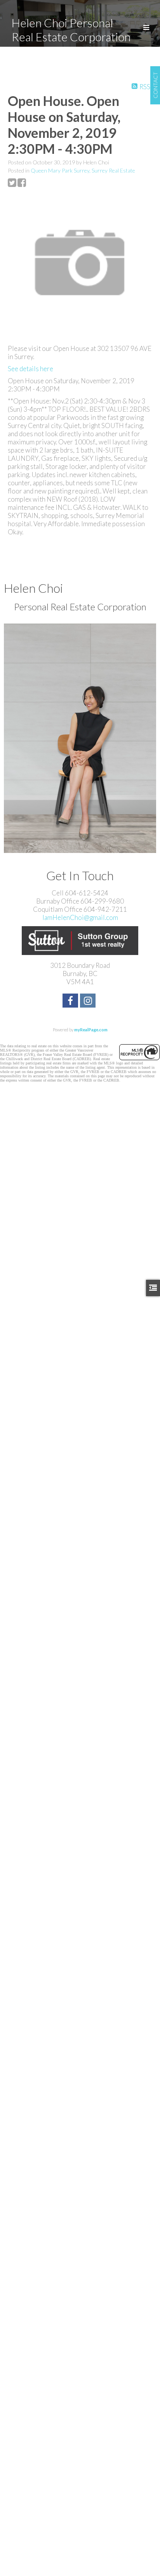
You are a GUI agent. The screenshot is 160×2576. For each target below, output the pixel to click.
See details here (30, 369)
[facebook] (71, 1002)
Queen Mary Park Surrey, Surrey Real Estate (83, 170)
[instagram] (89, 1002)
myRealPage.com (91, 1030)
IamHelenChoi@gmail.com (80, 917)
